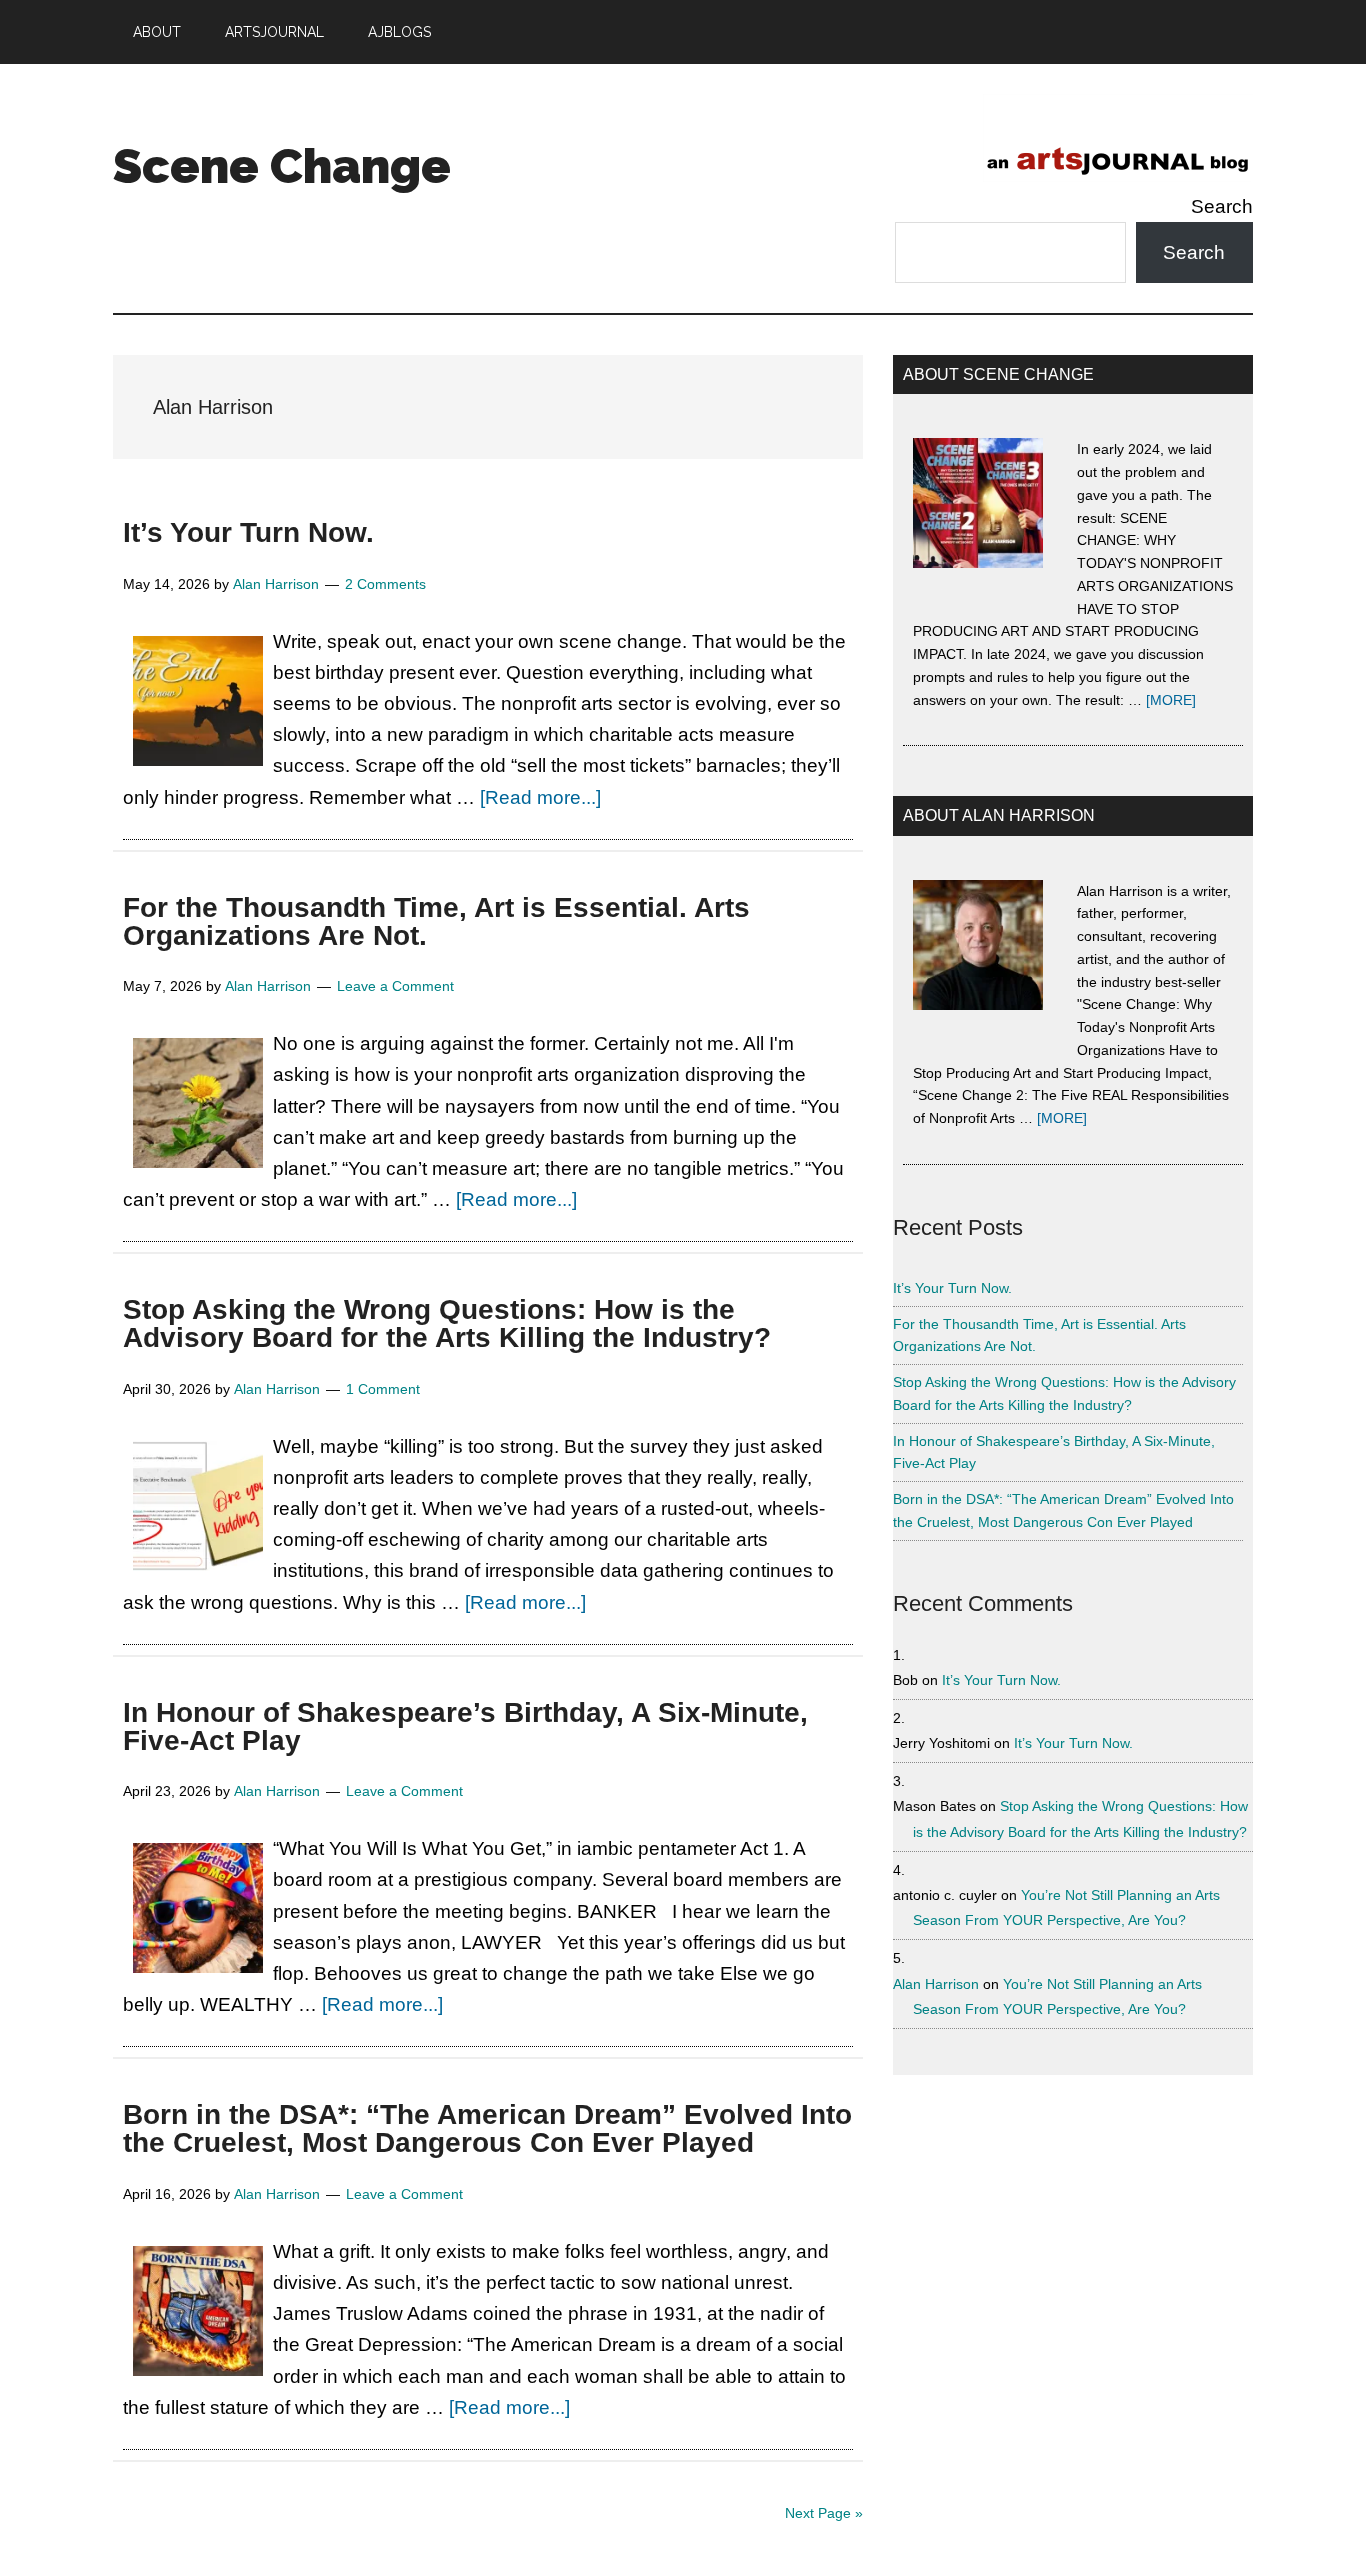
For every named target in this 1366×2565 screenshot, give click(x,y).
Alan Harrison (936, 1984)
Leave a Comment (395, 986)
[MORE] (1171, 700)
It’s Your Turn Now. (248, 532)
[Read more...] (540, 797)
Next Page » (824, 2513)
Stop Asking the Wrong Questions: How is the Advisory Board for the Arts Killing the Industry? (447, 1323)
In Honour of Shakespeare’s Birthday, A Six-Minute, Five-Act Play (465, 1726)
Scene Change (282, 166)
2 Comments (385, 584)
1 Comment (383, 1389)
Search (1222, 206)
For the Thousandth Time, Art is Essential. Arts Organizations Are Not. (436, 921)
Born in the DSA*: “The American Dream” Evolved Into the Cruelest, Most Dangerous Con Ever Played (487, 2128)
